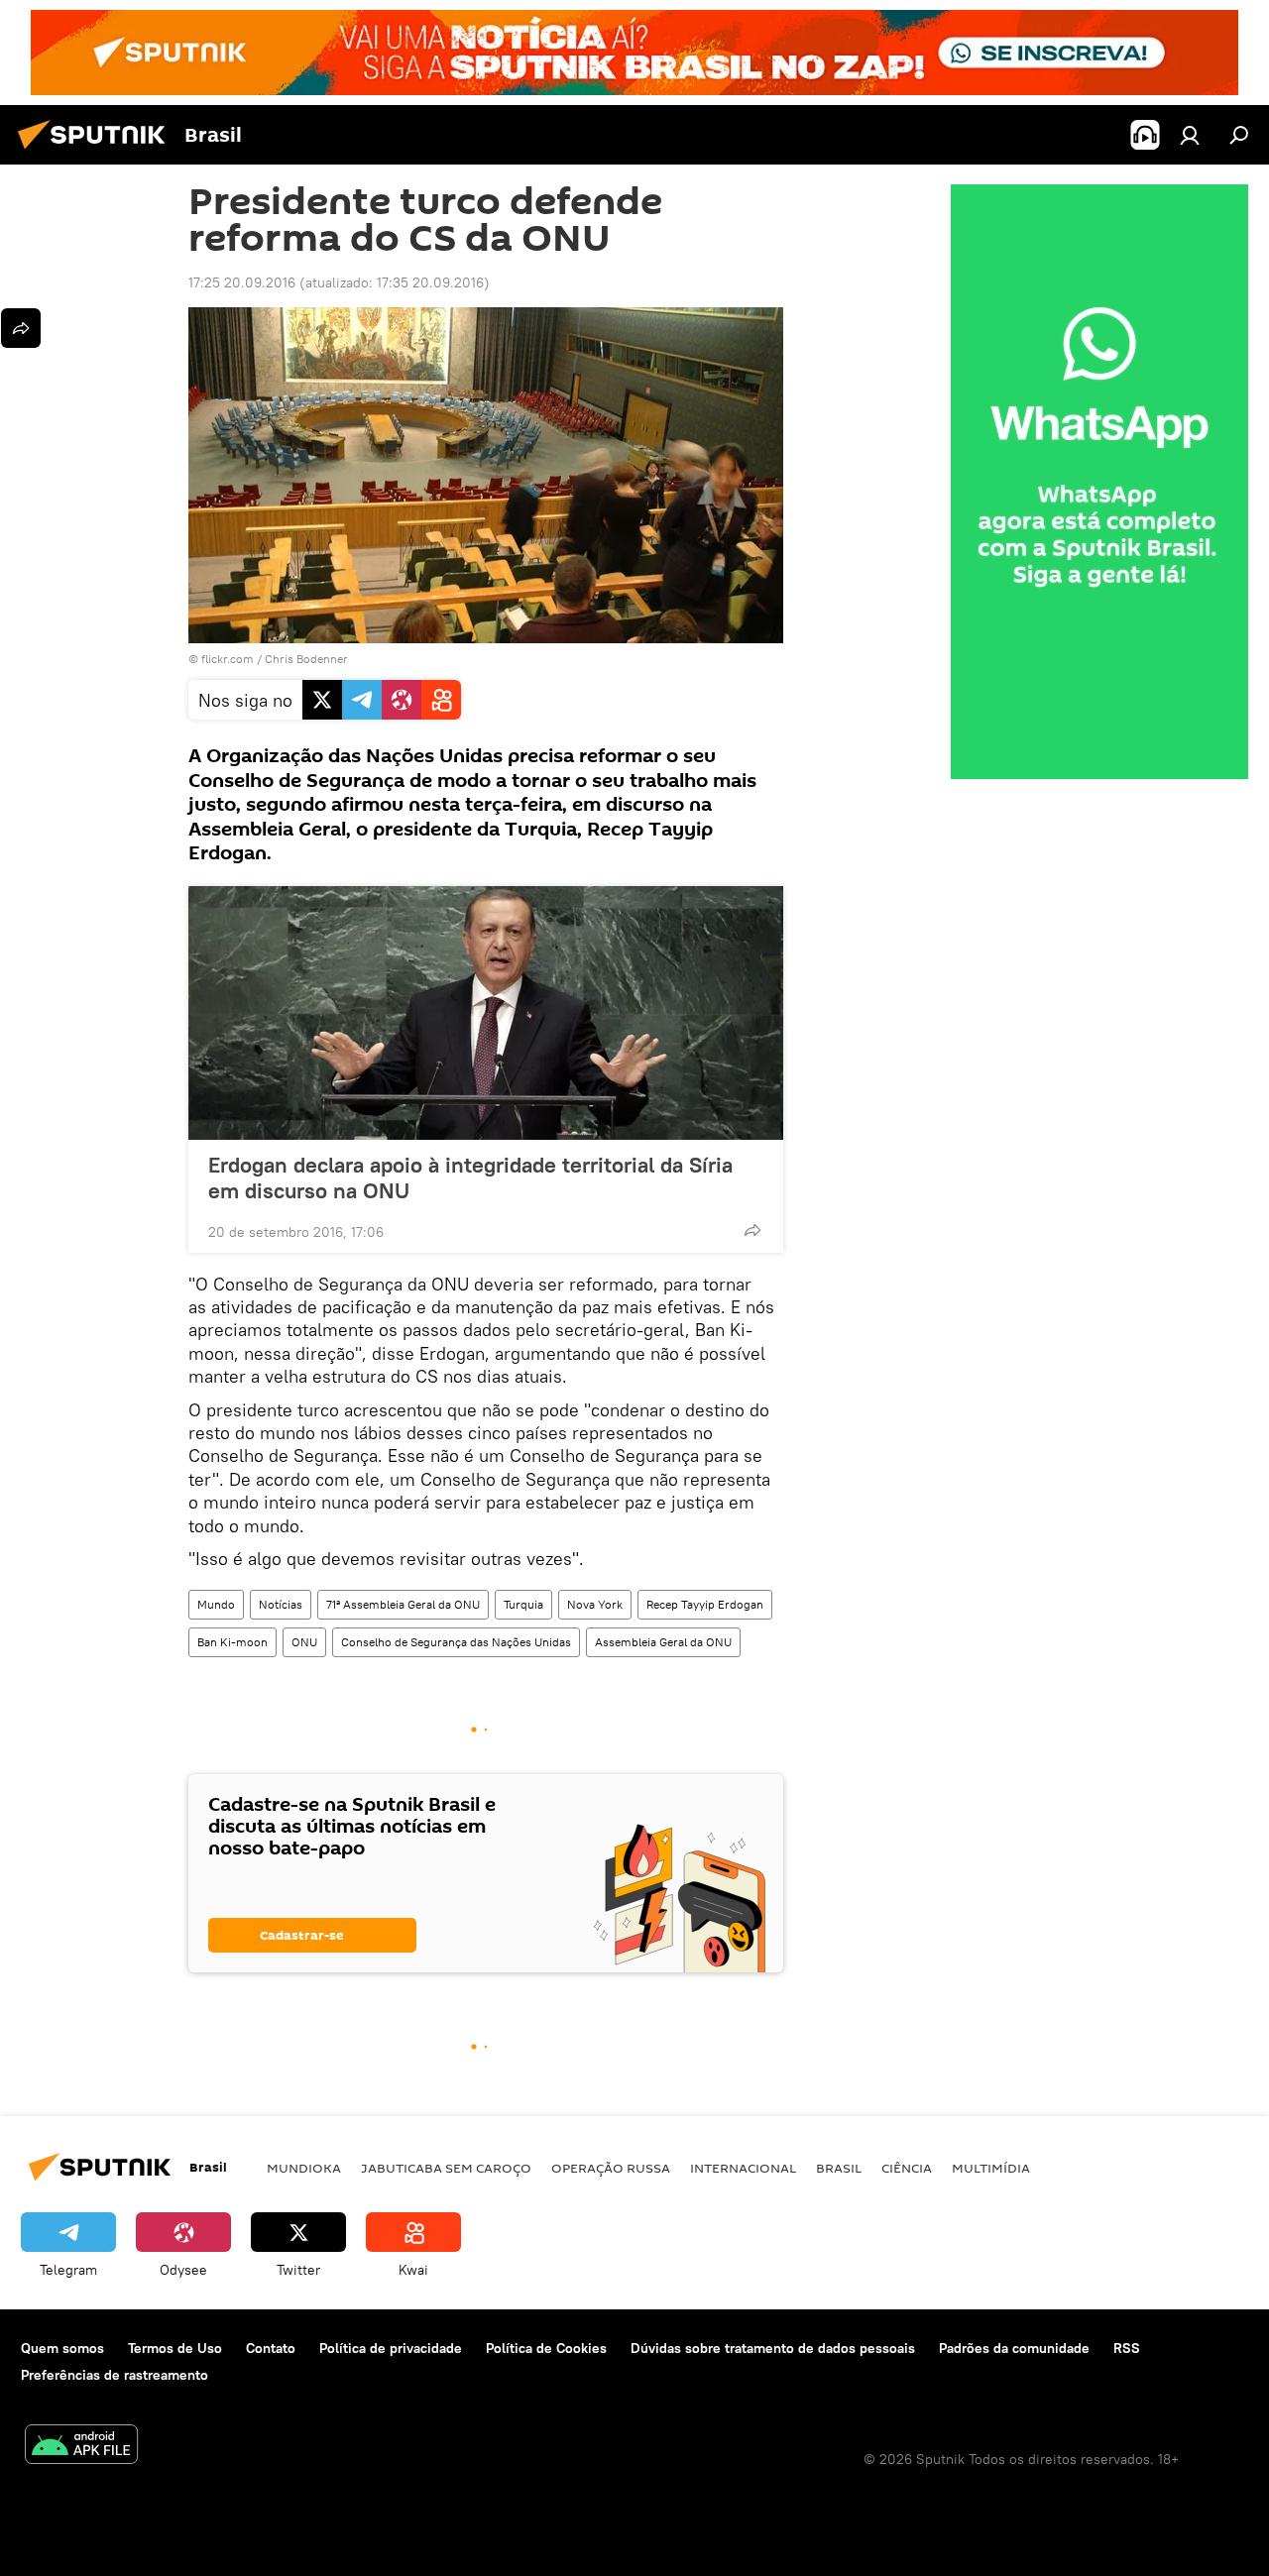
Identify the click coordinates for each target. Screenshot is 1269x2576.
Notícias (281, 1604)
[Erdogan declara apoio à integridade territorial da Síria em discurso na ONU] (486, 1013)
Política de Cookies (546, 2348)
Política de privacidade (391, 2348)
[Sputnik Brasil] (97, 152)
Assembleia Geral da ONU (663, 1642)
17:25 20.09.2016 (242, 282)
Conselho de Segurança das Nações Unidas (456, 1642)
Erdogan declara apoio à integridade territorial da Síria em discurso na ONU (470, 1177)
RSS (1127, 2348)
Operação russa (611, 2168)
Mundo (216, 1604)
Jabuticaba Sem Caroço (446, 2168)
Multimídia (991, 2168)
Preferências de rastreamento (115, 2375)
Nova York (595, 1604)
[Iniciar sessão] (1190, 135)
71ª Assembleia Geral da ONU (403, 1604)
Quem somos (62, 2348)
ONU (304, 1642)
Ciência (907, 2168)
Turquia (523, 1604)
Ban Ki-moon (232, 1642)
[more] (752, 1230)
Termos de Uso (175, 2348)
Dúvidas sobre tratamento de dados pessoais (773, 2348)
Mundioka (304, 2168)
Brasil (839, 2168)
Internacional (743, 2168)
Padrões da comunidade (1014, 2348)
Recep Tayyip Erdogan (705, 1604)
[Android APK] (81, 2447)
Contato (271, 2348)
